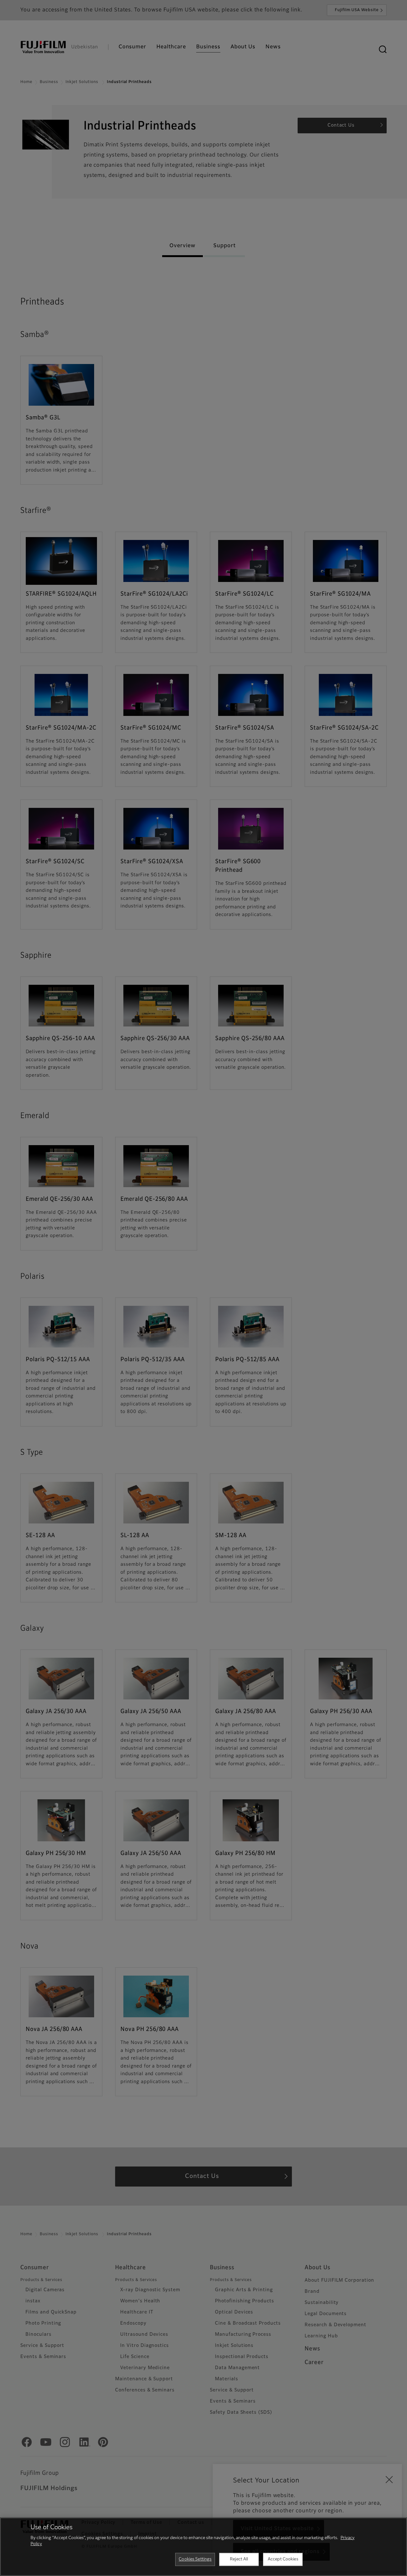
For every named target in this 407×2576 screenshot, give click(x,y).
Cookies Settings (195, 2559)
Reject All (239, 2559)
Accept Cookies (283, 2559)
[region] (203, 2547)
